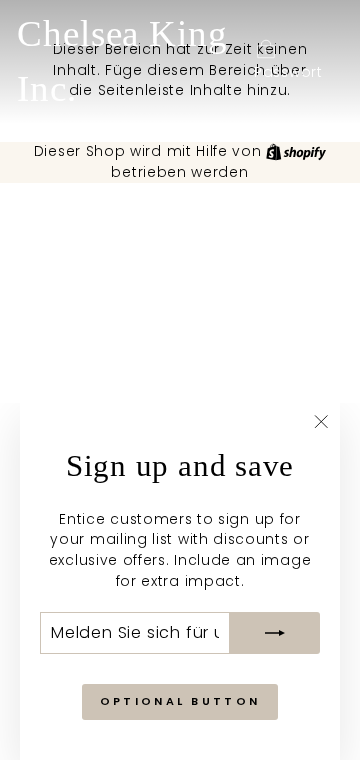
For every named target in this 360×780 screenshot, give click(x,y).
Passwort (288, 72)
